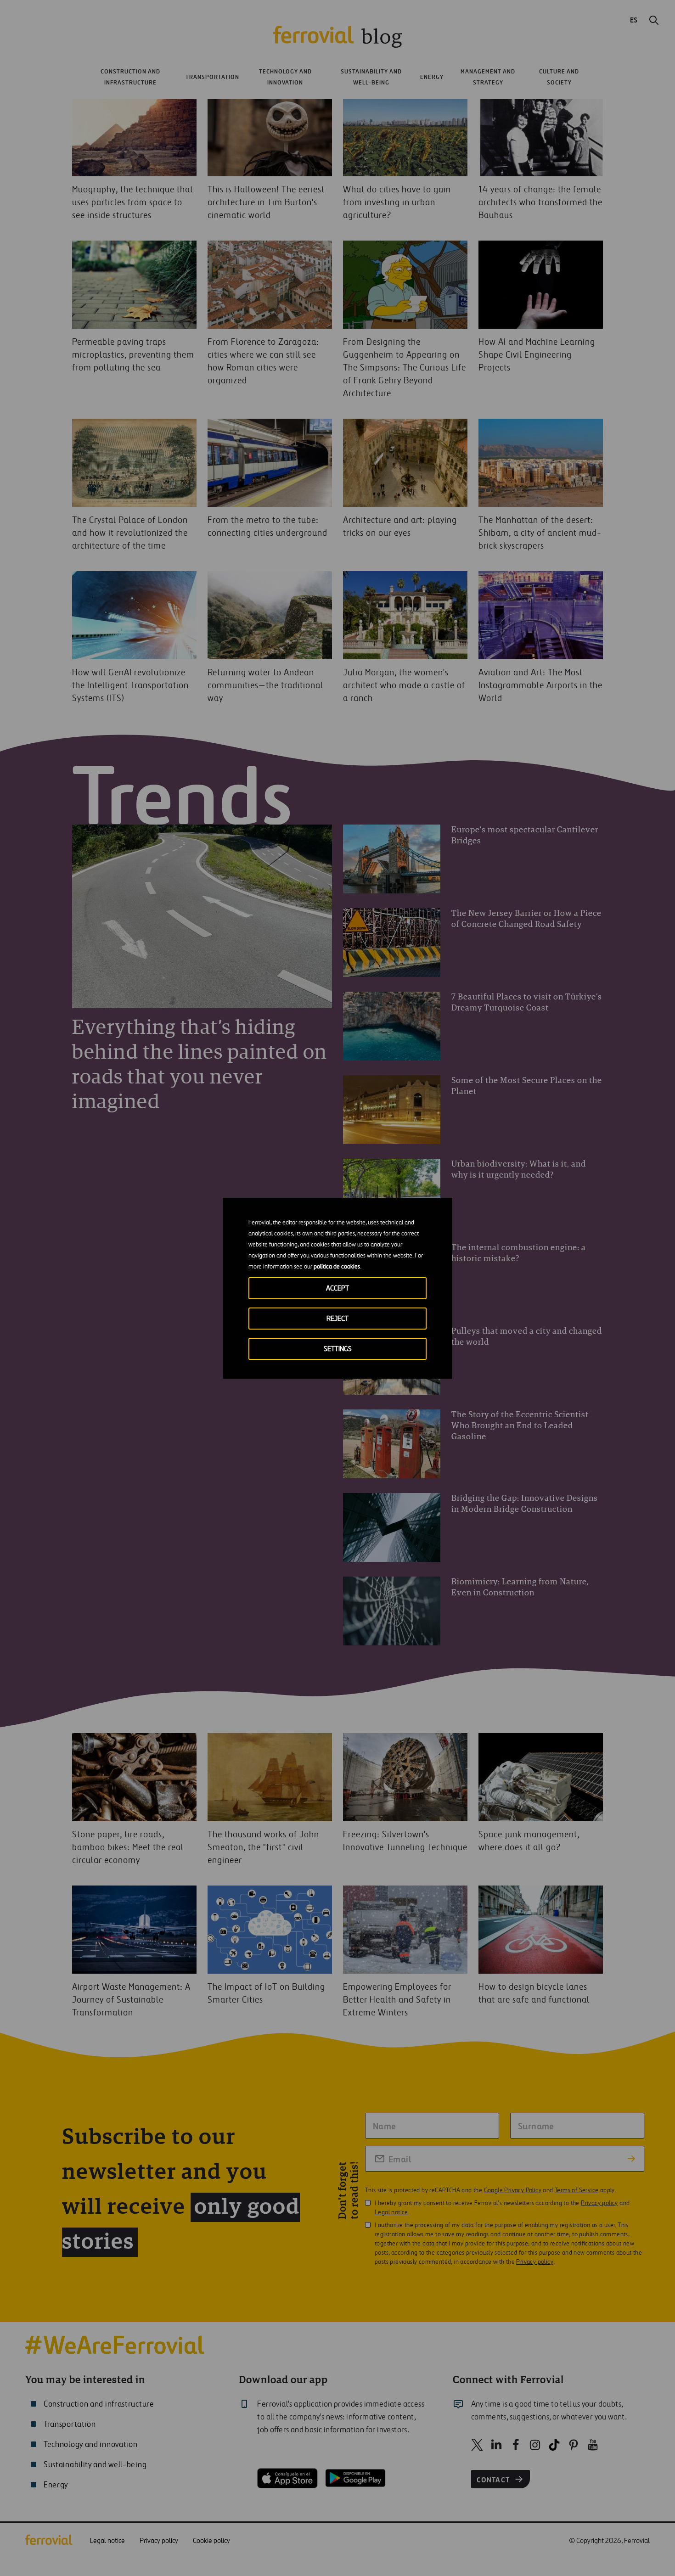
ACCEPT (337, 1288)
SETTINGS (338, 1349)
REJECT (337, 1319)
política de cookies (337, 1267)
